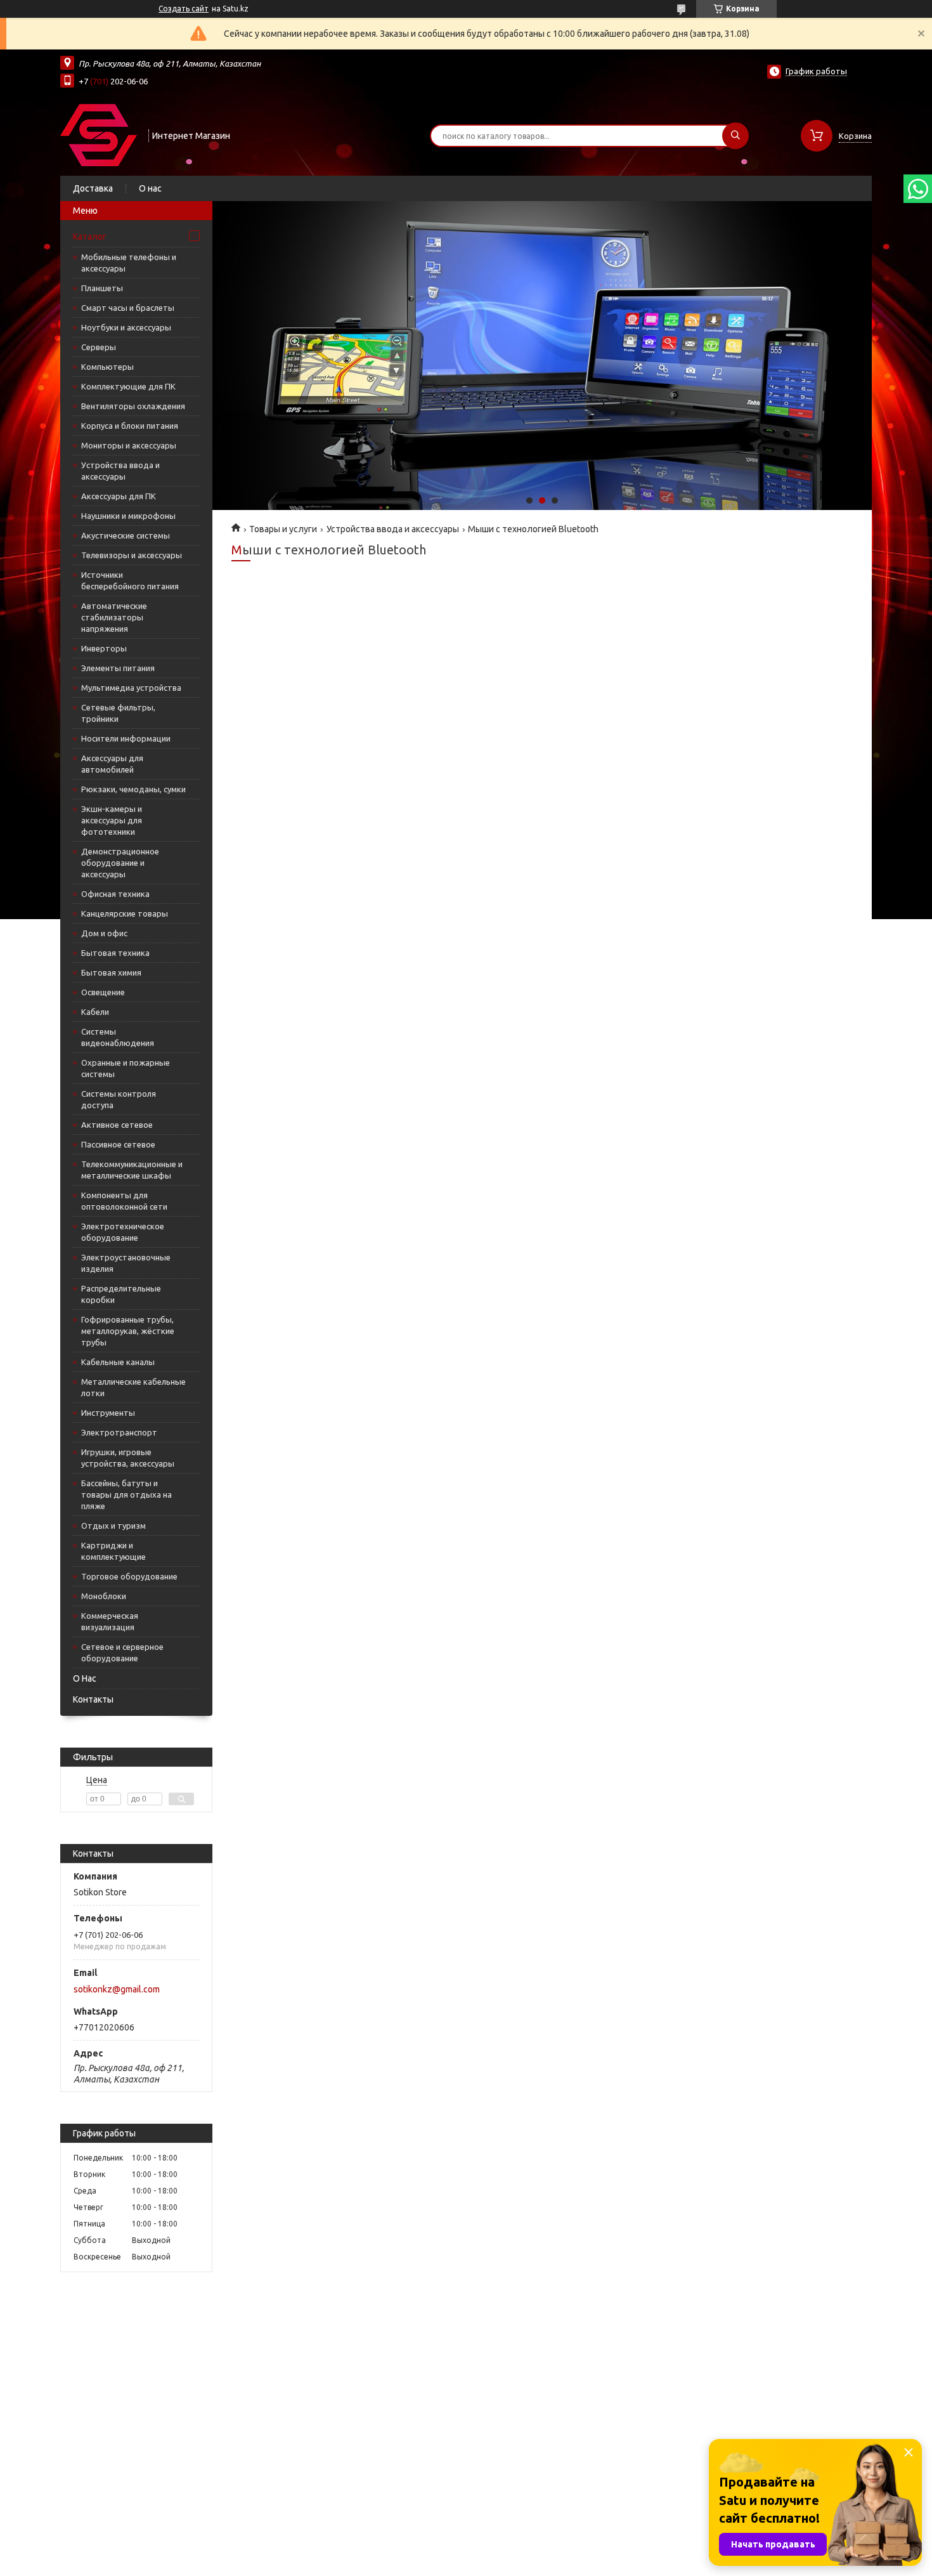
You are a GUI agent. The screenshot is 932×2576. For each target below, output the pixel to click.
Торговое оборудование (129, 1576)
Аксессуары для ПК (119, 496)
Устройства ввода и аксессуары (120, 471)
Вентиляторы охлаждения (133, 406)
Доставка (93, 188)
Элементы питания (118, 668)
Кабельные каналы (118, 1362)
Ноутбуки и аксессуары (126, 327)
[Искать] (735, 136)
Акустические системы (126, 535)
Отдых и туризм (113, 1526)
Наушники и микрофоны (128, 516)
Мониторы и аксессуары (129, 445)
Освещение (103, 992)
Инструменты (108, 1413)
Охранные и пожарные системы (126, 1068)
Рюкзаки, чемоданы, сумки (133, 789)
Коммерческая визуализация (110, 1621)
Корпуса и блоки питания (130, 426)
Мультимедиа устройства (131, 688)
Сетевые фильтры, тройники (118, 713)
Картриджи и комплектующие (113, 1551)
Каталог (90, 237)
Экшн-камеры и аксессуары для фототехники (112, 820)
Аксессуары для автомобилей (112, 764)
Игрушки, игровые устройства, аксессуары (128, 1458)
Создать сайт (184, 9)
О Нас (85, 1678)
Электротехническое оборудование (123, 1232)
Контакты (93, 1699)
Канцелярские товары (125, 913)
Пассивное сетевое (118, 1144)
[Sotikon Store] (99, 134)
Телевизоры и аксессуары (132, 555)
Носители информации (126, 738)
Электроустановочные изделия (126, 1263)
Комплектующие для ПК (128, 386)
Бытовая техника (115, 953)
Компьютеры (107, 367)
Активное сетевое (117, 1125)
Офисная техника (115, 894)
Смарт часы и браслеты (128, 308)
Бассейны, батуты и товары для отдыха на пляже (126, 1494)
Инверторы (104, 648)
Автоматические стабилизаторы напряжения (114, 617)
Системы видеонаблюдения (118, 1037)
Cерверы (99, 347)
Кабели (95, 1012)
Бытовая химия (111, 972)
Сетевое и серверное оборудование (122, 1652)
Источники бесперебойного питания (130, 580)
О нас (150, 188)
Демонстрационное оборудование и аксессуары (120, 863)
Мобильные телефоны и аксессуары (129, 263)
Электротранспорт (119, 1432)
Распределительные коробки (121, 1294)
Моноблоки (104, 1596)
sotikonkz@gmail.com (117, 1989)
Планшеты (102, 288)
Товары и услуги (283, 529)
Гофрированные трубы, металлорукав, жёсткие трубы (128, 1331)
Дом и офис (104, 933)
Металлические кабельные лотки (133, 1387)
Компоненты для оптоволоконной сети (124, 1201)
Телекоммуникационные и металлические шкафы (132, 1170)
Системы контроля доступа (119, 1099)
